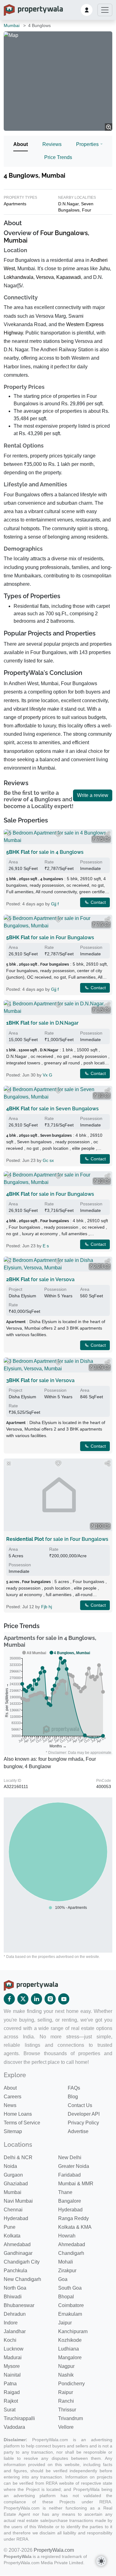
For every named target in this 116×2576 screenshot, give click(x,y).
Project (15, 1289)
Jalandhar (15, 2331)
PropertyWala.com (54, 2550)
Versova (45, 277)
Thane (65, 2192)
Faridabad (69, 2175)
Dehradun (15, 2314)
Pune (10, 2227)
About (21, 144)
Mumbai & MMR (76, 2184)
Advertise (78, 2131)
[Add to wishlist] (58, 834)
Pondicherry (71, 2384)
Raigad (12, 2392)
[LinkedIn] (37, 1999)
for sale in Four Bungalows (50, 938)
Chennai (13, 2210)
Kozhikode (70, 2340)
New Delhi (70, 2157)
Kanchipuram (73, 2331)
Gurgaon (13, 2175)
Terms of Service (22, 2123)
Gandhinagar (18, 2253)
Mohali (66, 2262)
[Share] (107, 834)
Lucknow (14, 2349)
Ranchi (66, 2401)
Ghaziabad (16, 2184)
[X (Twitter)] (23, 1999)
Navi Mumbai (18, 2201)
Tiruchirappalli (19, 2418)
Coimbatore (71, 2305)
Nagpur (66, 2366)
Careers (13, 2097)
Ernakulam (70, 2314)
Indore (11, 2323)
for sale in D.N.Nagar (42, 1023)
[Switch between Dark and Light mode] (101, 2561)
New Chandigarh (22, 2279)
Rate (49, 862)
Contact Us (80, 2105)
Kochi (10, 2340)
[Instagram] (50, 1999)
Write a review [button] (93, 795)
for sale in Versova (40, 1279)
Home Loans (18, 2114)
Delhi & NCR (18, 2157)
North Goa (15, 2288)
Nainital (12, 2375)
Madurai (13, 2358)
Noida (10, 2166)
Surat (10, 2410)
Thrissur (67, 2410)
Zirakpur (67, 2271)
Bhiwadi (13, 2297)
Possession (91, 862)
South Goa (70, 2288)
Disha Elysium (22, 1296)
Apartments (15, 204)
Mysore (12, 2366)
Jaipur (65, 2323)
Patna (10, 2384)
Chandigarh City (22, 2262)
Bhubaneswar (19, 2305)
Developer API (84, 2114)
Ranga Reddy (73, 2218)
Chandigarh (71, 2253)
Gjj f (55, 904)
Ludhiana (69, 2349)
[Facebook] (9, 1999)
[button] (87, 10)
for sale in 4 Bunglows (45, 852)
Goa (63, 2279)
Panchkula (15, 2271)
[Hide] (9, 834)
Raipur (66, 2392)
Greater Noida (74, 2166)
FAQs (74, 2088)
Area (13, 862)
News (10, 2105)
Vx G (47, 1075)
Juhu (104, 269)
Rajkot (11, 2401)
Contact (98, 902)
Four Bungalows (64, 233)
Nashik (66, 2375)
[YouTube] (64, 1999)
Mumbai (12, 25)
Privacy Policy (83, 2123)
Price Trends (58, 157)
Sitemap (13, 2131)
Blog (73, 2097)
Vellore (66, 2427)
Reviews (52, 144)
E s (46, 1246)
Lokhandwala (19, 277)
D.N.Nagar (68, 204)
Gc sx (48, 1160)
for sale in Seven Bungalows (52, 1109)
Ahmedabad (17, 2244)
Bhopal (66, 2297)
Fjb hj (47, 1607)
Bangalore (70, 2201)
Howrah (67, 2236)
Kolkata (12, 2236)
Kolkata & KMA (75, 2227)
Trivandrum (71, 2418)
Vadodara (14, 2427)
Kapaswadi (69, 277)
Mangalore (70, 2358)
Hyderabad (70, 2210)
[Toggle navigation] (105, 10)
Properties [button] (87, 144)
